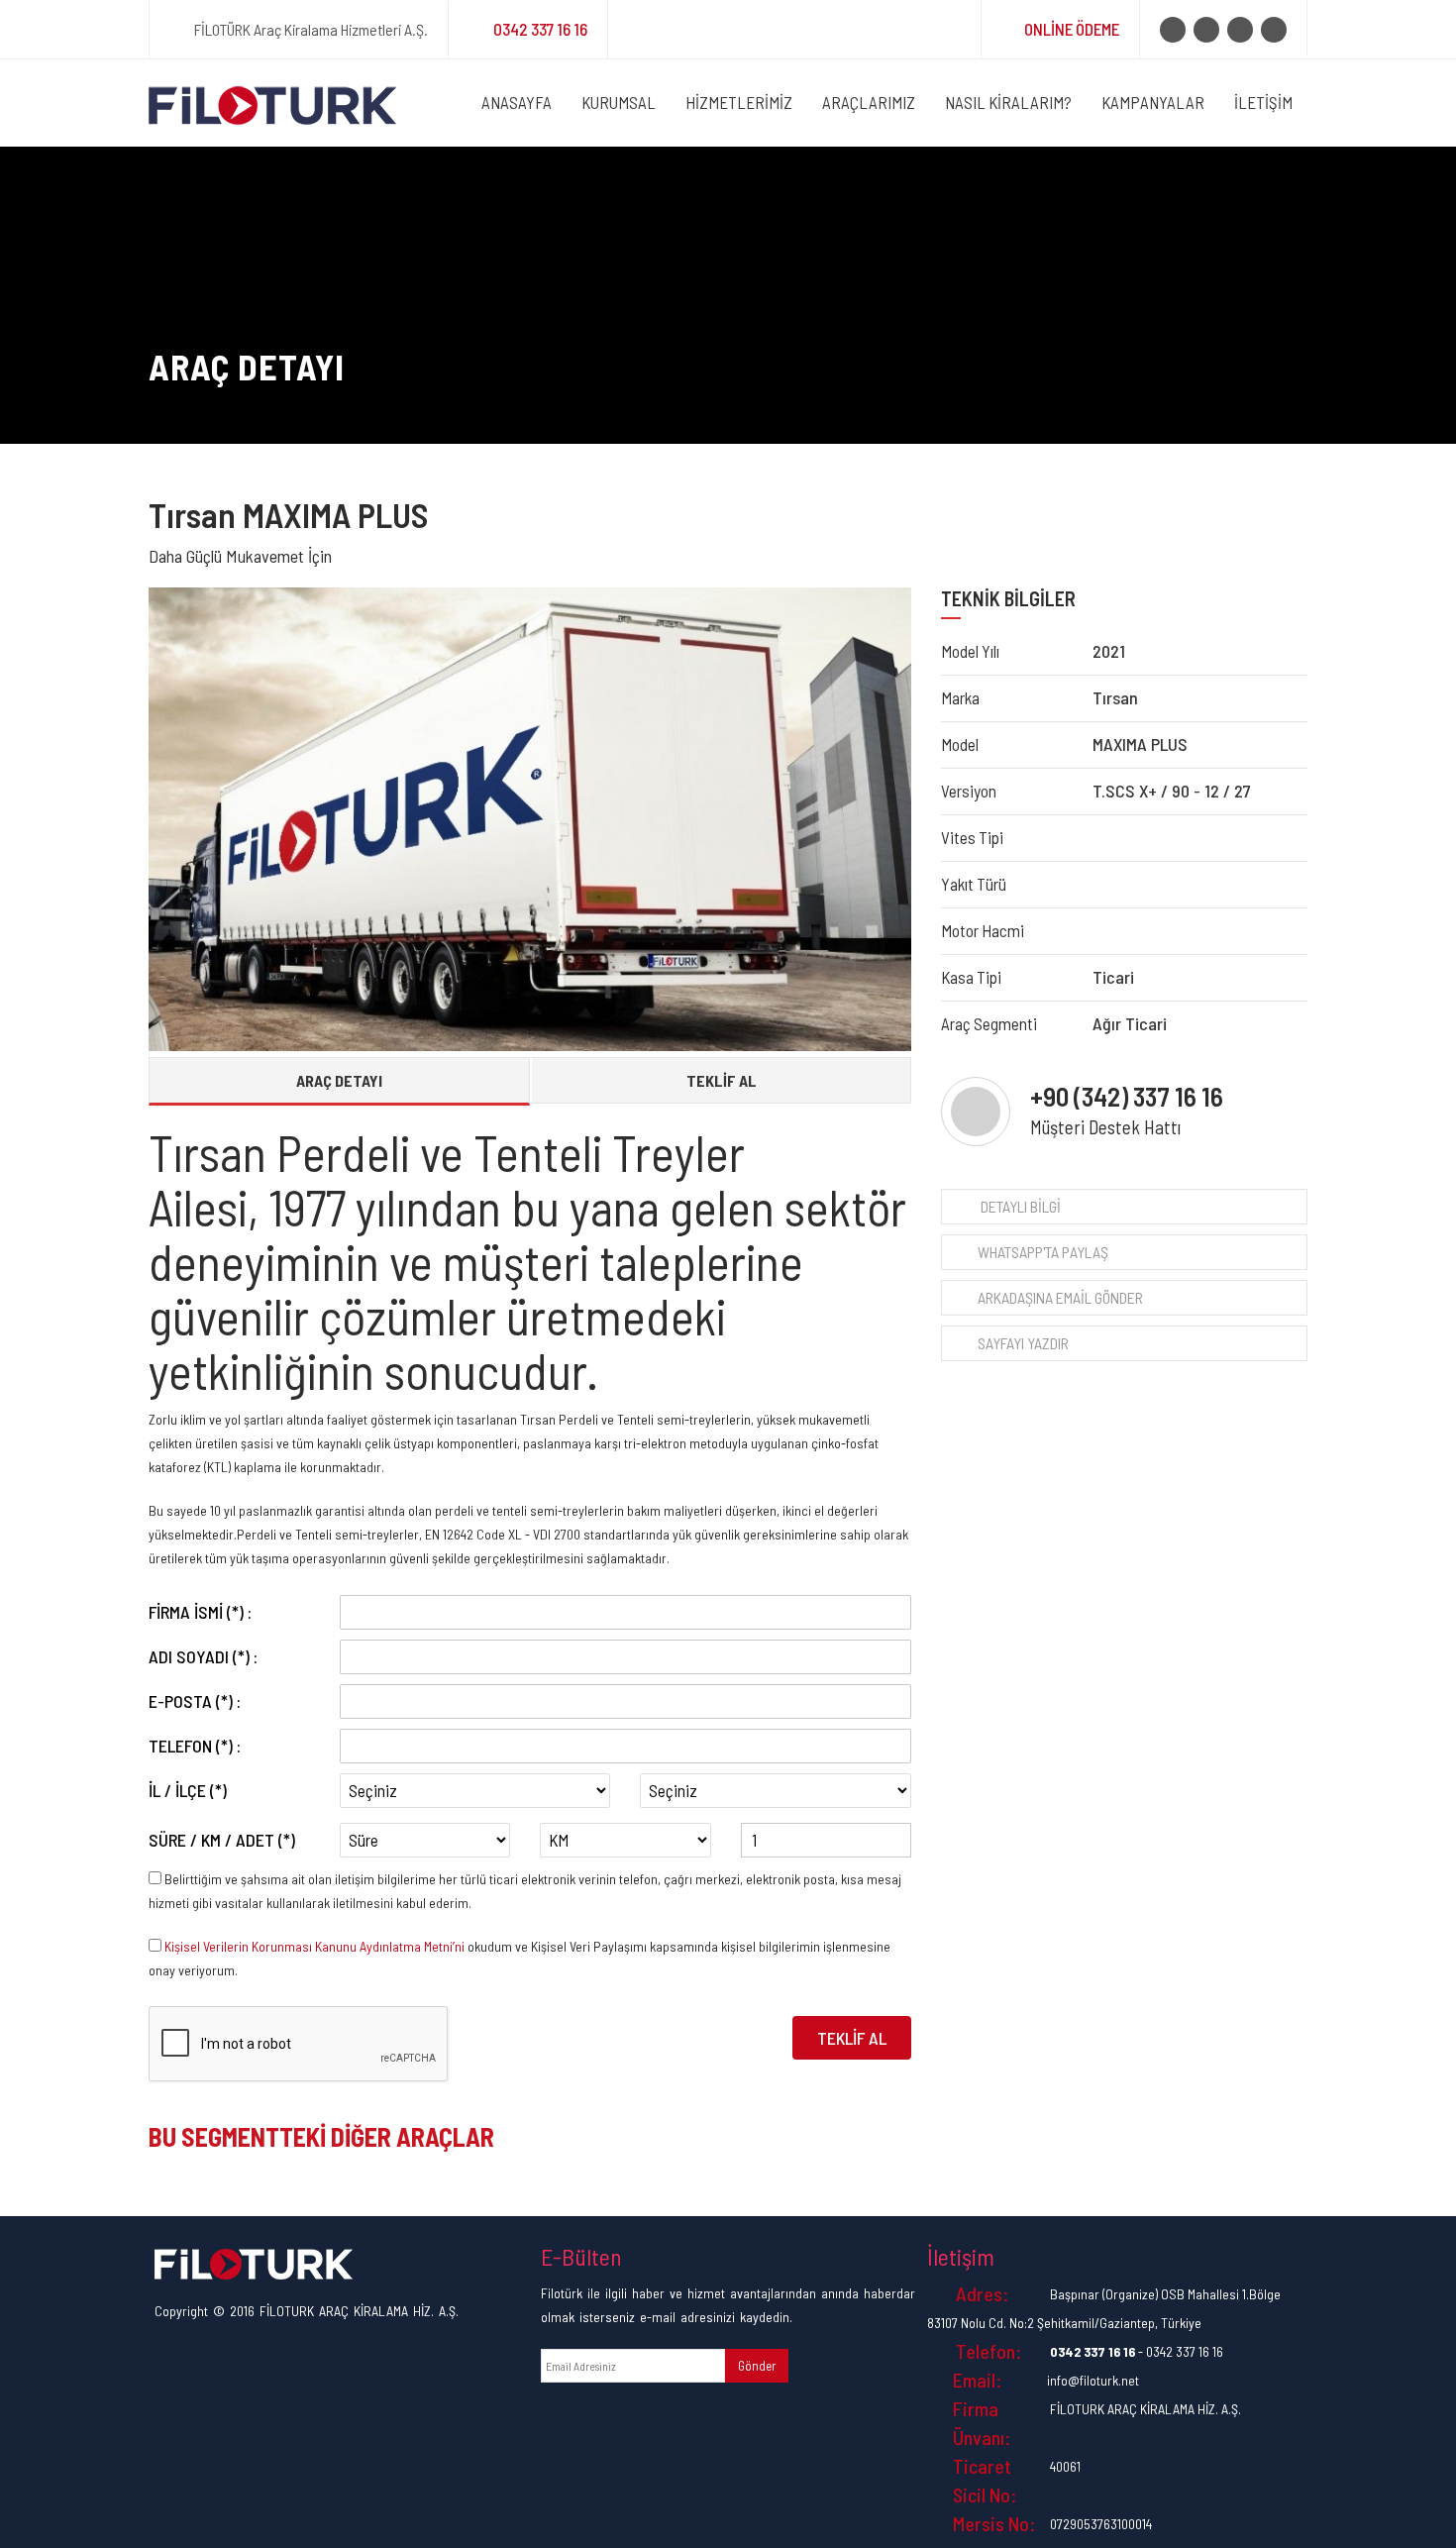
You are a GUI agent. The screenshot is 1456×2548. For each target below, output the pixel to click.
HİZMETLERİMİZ (739, 102)
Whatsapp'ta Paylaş (1043, 1252)
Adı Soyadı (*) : (203, 1656)
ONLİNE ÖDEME (1072, 29)
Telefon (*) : (195, 1746)
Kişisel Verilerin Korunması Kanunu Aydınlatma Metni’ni (314, 1946)
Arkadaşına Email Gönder (1060, 1297)
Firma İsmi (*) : (200, 1612)
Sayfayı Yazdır (1023, 1343)
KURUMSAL (619, 102)
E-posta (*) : (195, 1701)
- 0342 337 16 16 (1137, 2351)
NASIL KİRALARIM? (1008, 102)
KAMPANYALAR (1153, 102)
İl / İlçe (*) (188, 1790)
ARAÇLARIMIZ (869, 102)
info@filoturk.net (1093, 2380)
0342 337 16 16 (540, 29)
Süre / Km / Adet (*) (222, 1840)
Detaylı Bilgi (1019, 1206)
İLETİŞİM (1263, 102)
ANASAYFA (517, 102)
